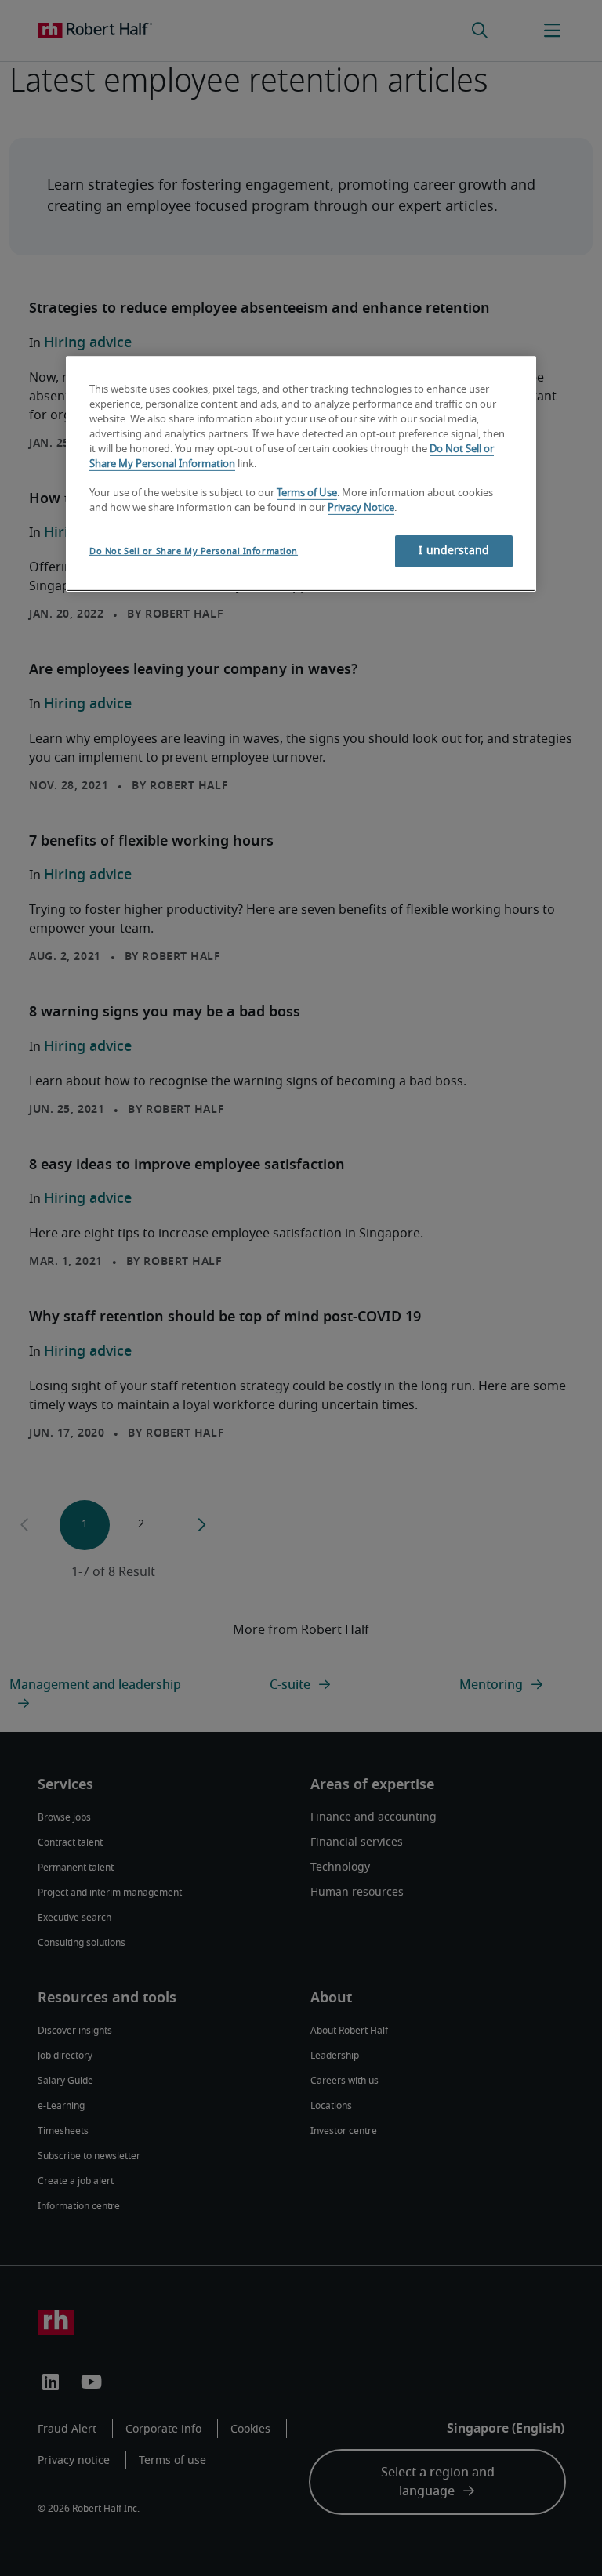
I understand (454, 551)
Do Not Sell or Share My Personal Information (194, 551)
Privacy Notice (361, 508)
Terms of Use (307, 493)
